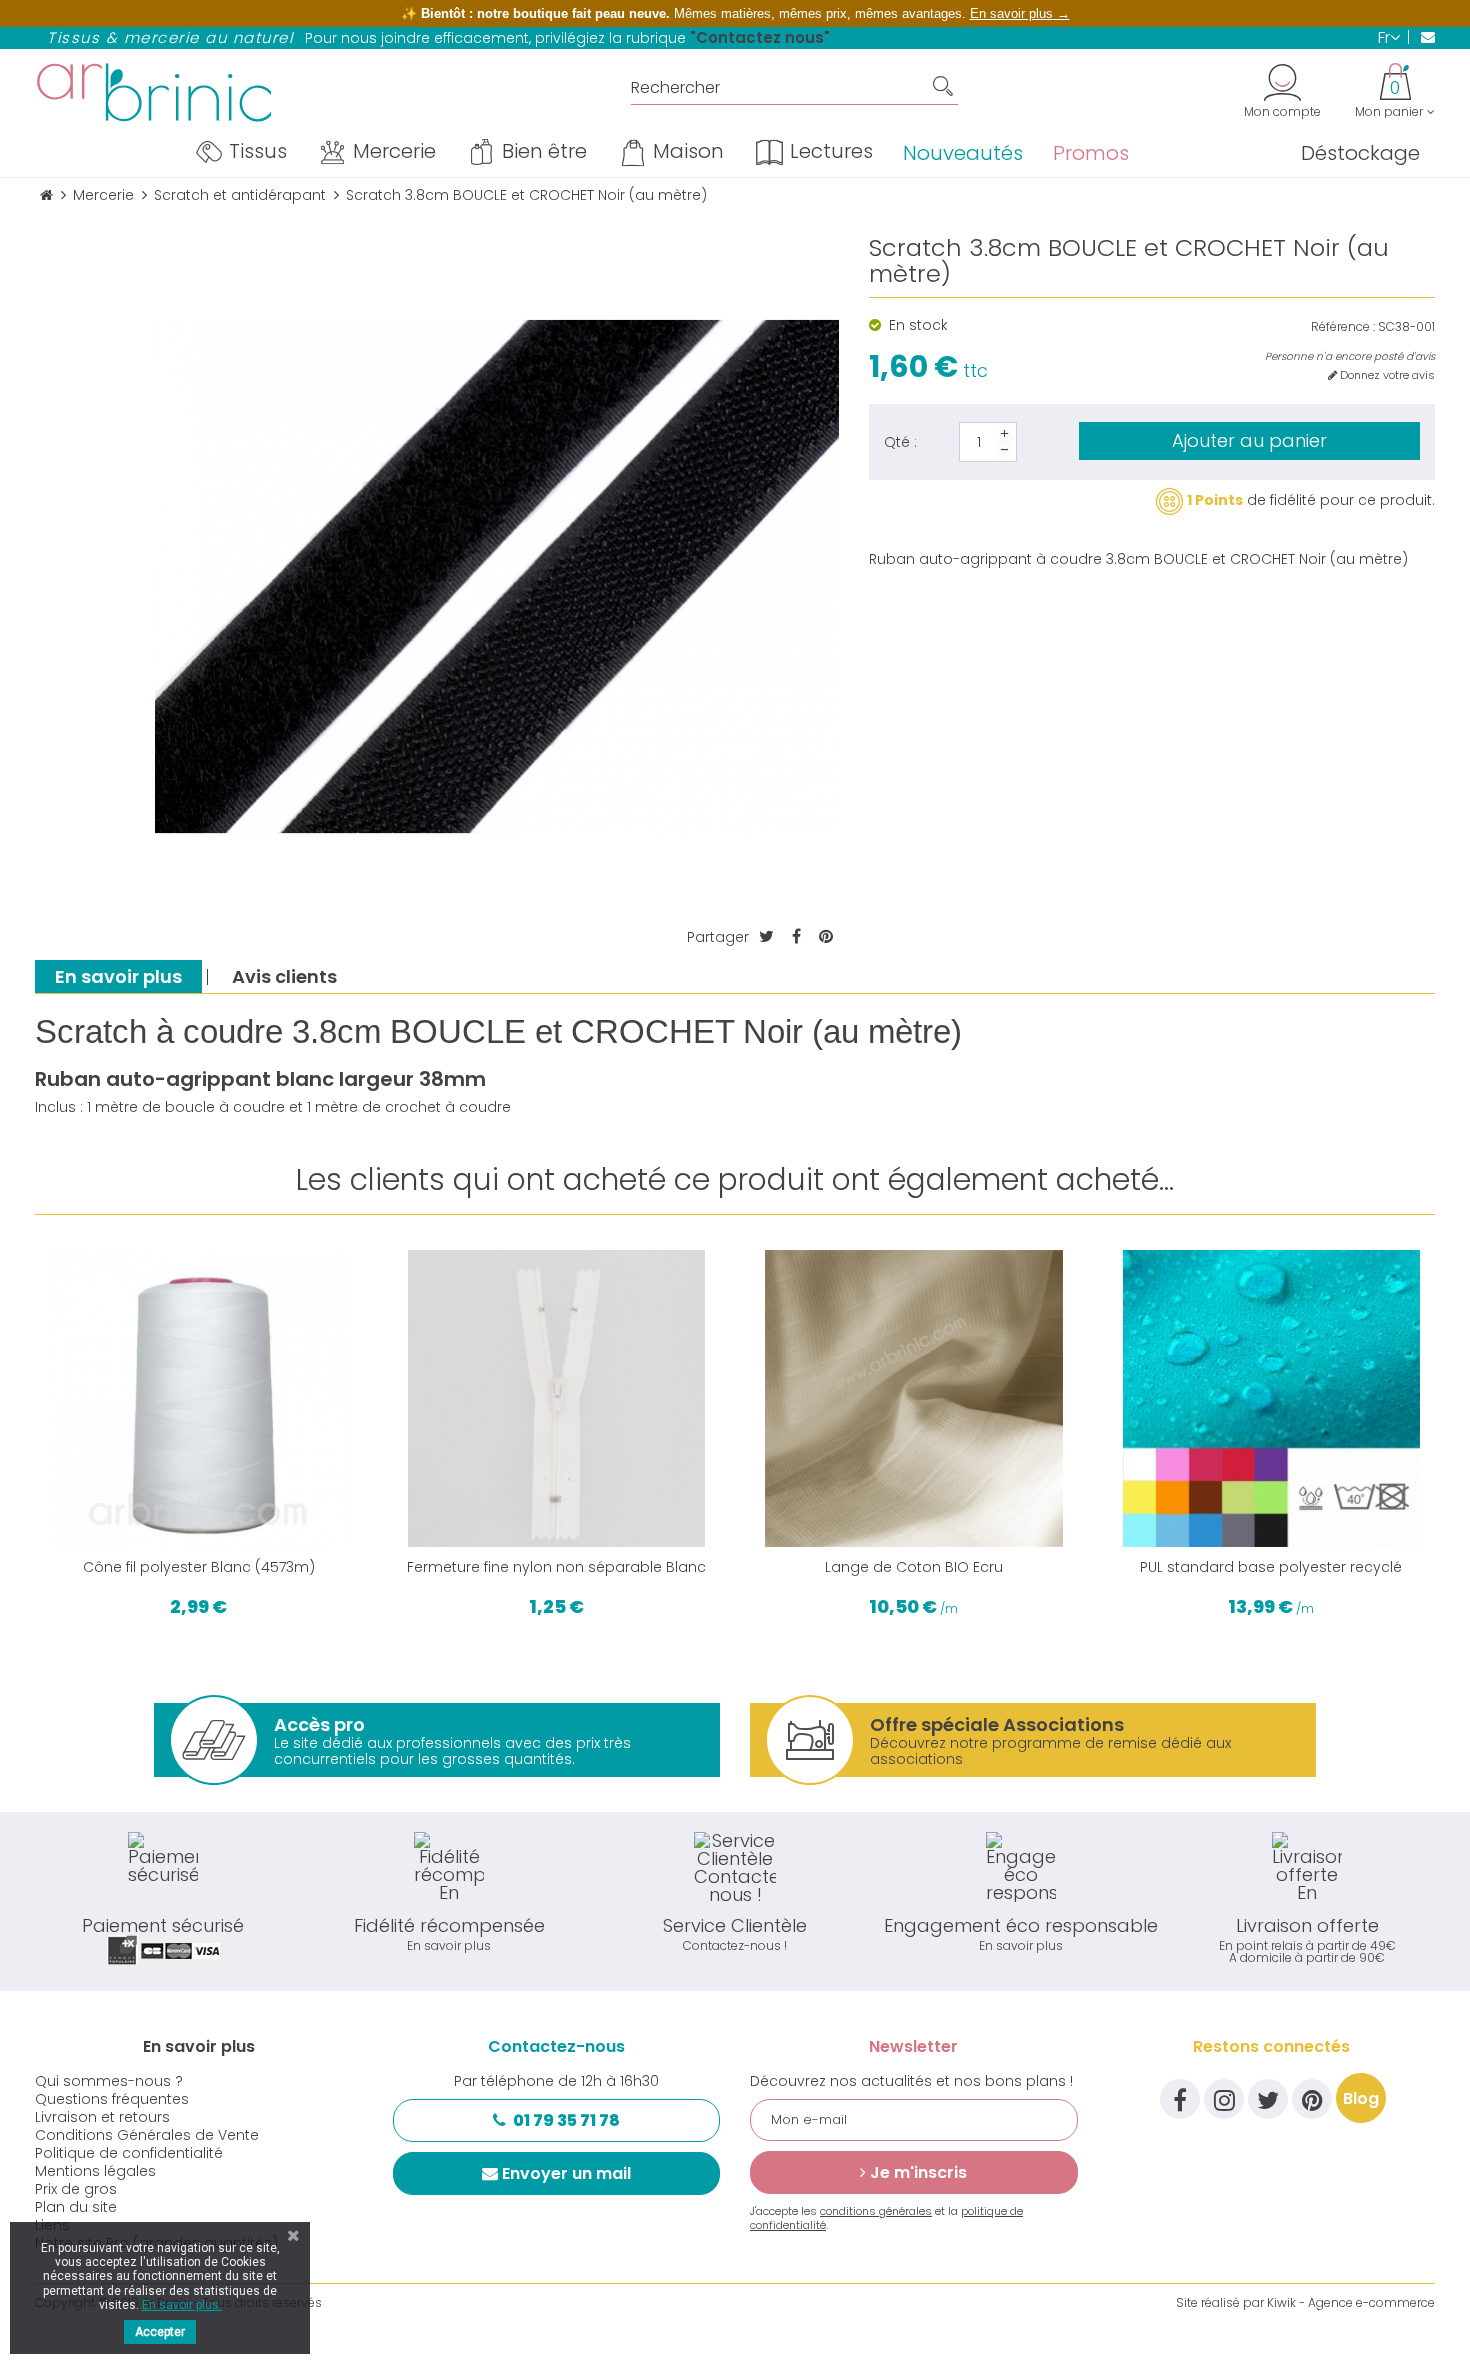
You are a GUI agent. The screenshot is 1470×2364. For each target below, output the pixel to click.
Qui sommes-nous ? (109, 2081)
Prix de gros (76, 2189)
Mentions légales (95, 2171)
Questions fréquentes (112, 2099)
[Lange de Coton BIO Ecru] (914, 1399)
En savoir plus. (182, 2305)
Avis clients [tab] (284, 976)
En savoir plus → (1020, 13)
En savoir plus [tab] (118, 976)
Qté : (900, 442)
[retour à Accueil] (46, 195)
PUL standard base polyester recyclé (1271, 1567)
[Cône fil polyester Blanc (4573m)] (199, 1399)
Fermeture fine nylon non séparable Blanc (556, 1567)
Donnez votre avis (1386, 375)
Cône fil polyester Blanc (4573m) (199, 1567)
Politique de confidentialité (129, 2153)
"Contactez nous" (760, 37)
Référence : (1343, 327)
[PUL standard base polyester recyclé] (1272, 1399)
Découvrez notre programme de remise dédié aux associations (1050, 1740)
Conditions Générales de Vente (147, 2135)
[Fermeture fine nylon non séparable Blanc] (557, 1399)
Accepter (160, 2332)
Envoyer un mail (566, 2173)
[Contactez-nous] (1421, 37)
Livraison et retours (102, 2117)
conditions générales (876, 2211)
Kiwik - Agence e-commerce (1351, 2302)
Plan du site (76, 2207)
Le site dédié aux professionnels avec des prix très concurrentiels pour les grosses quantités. (452, 1740)
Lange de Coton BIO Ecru (914, 1567)
